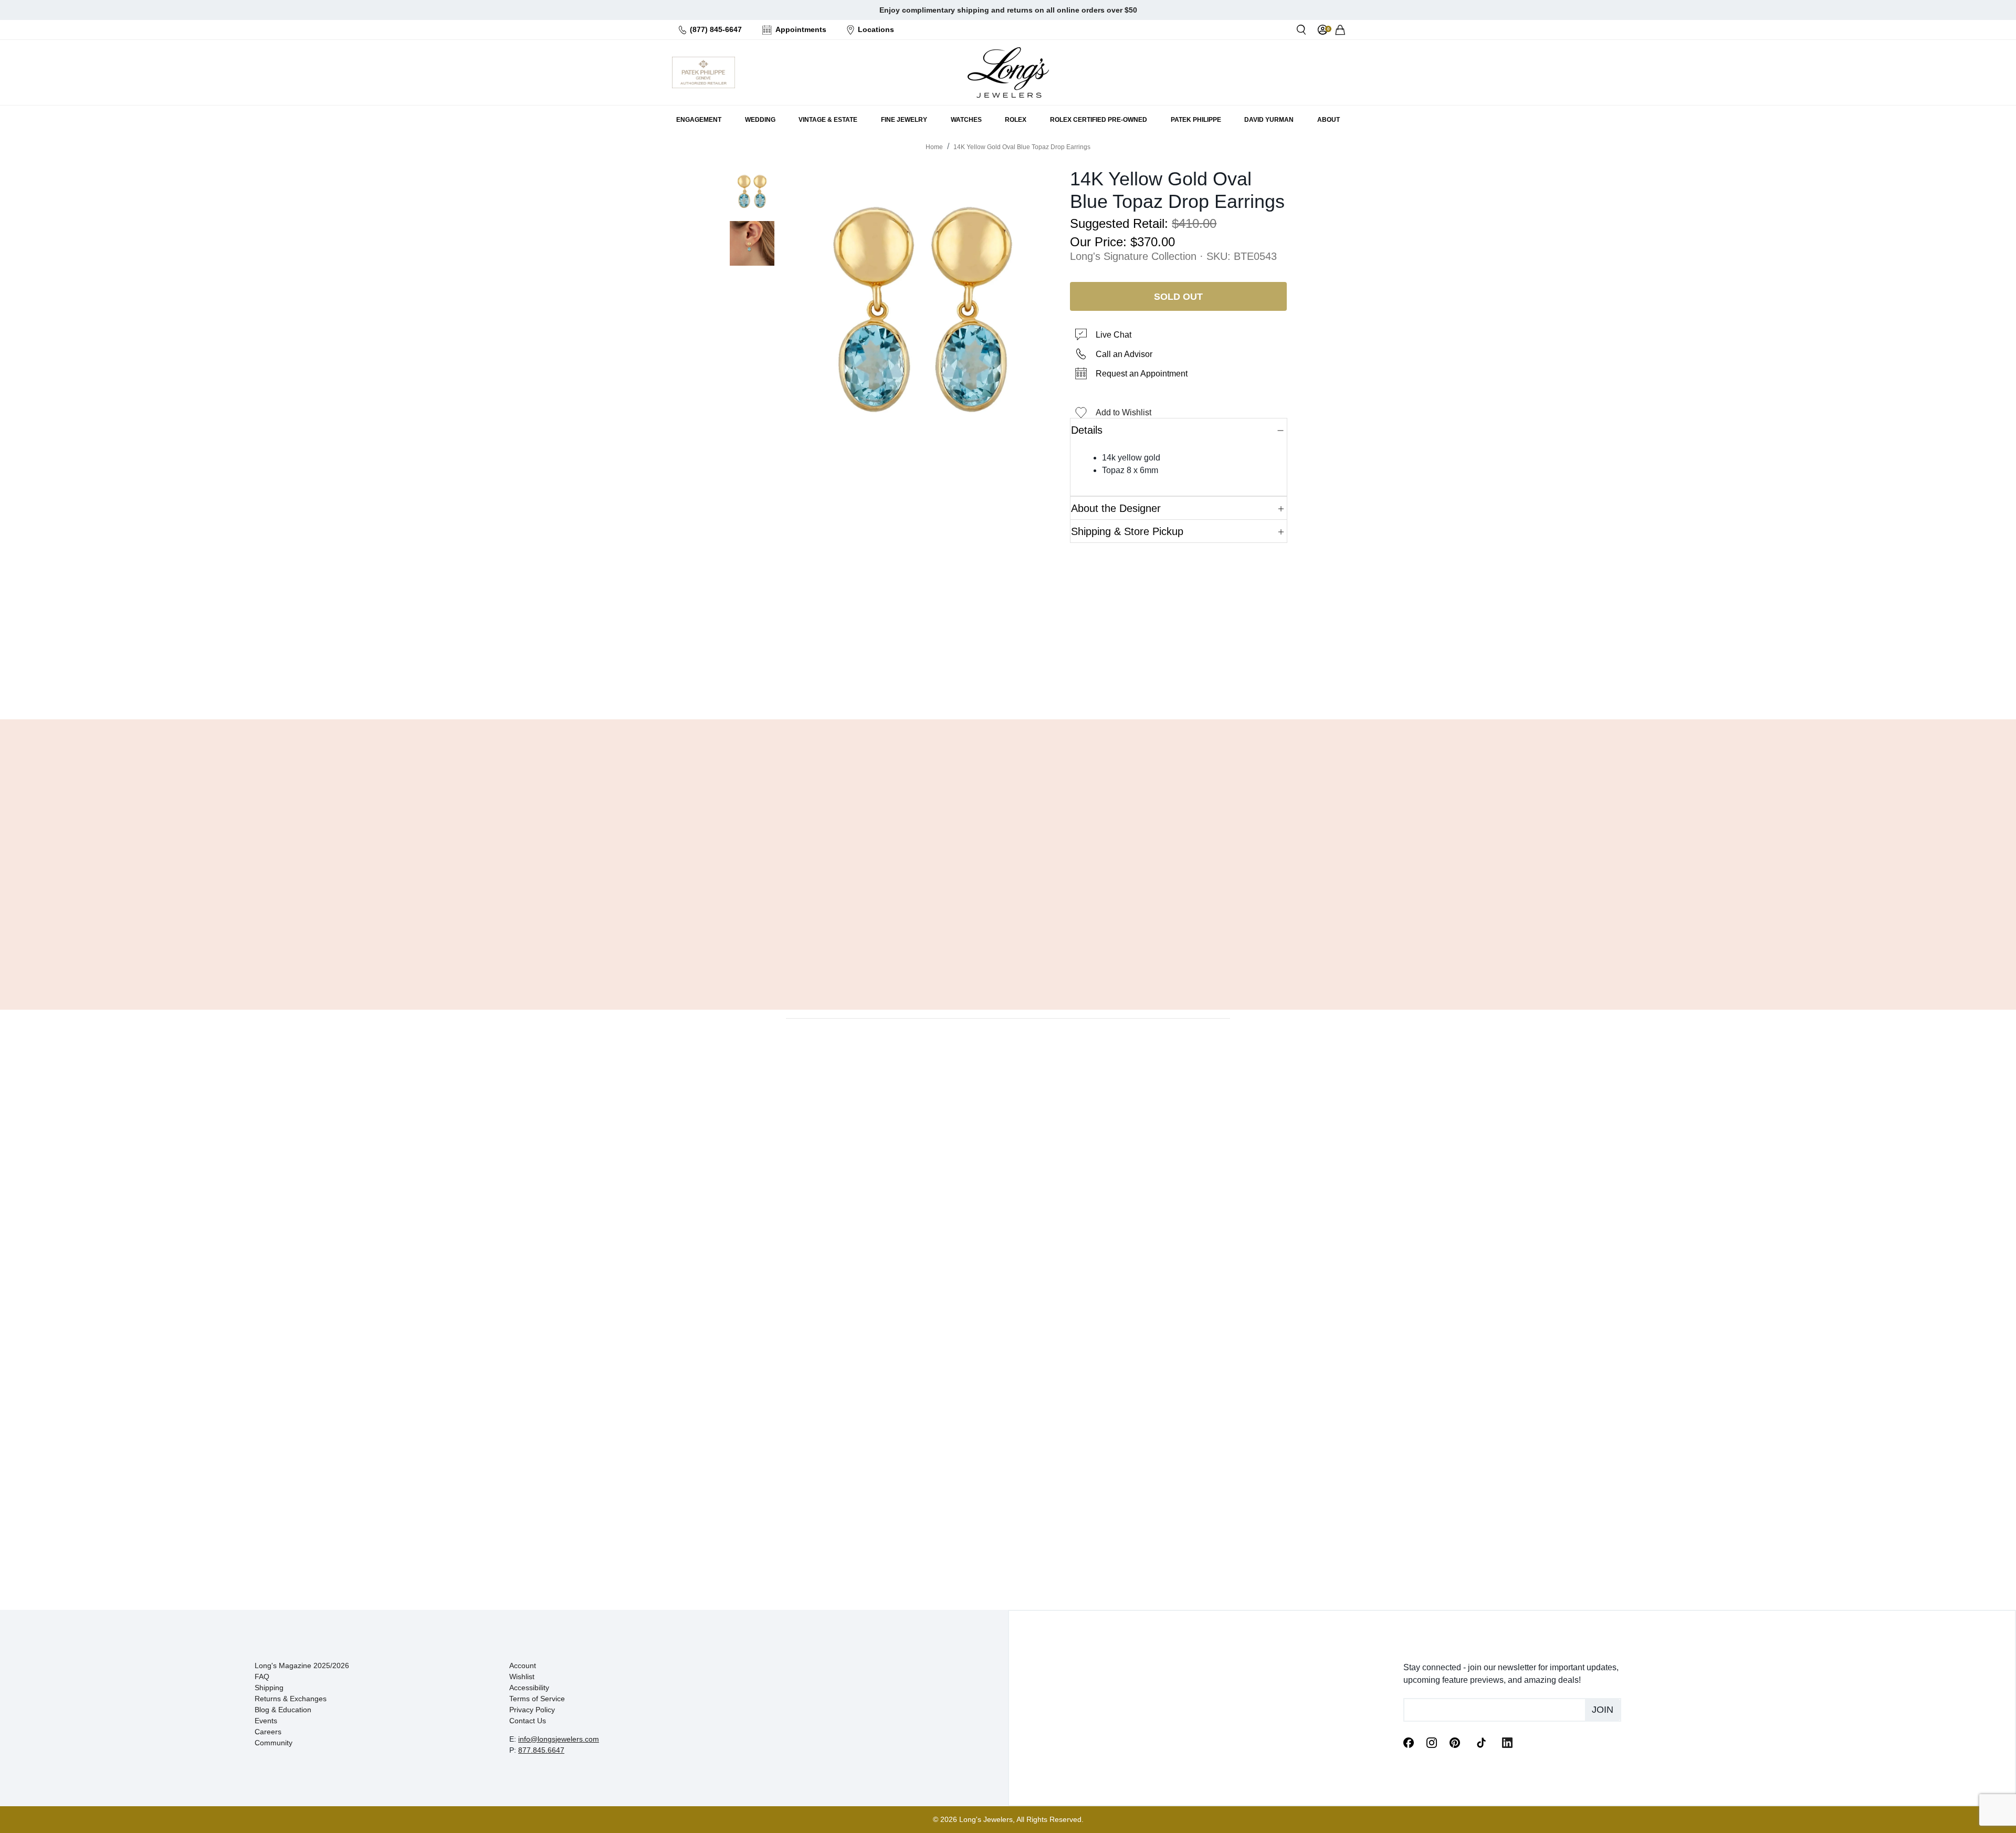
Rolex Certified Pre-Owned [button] (1099, 120)
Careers (268, 1732)
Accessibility (529, 1688)
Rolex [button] (1016, 120)
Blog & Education (283, 1710)
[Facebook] (1409, 1742)
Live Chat (1114, 335)
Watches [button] (966, 120)
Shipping (269, 1688)
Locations (876, 29)
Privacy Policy (532, 1710)
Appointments (801, 29)
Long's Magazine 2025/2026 (302, 1666)
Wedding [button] (760, 120)
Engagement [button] (699, 120)
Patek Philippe (1196, 120)
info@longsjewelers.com (559, 1739)
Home (934, 147)
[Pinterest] (1455, 1742)
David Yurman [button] (1269, 120)
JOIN (1603, 1710)
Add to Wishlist (1123, 412)
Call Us (932, 685)
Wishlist (522, 1677)
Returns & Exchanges (291, 1699)
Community (274, 1743)
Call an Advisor (1124, 354)
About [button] (1329, 120)
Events (266, 1721)
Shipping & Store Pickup (1127, 531)
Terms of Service (537, 1699)
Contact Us (528, 1721)
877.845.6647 (541, 1750)
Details (1087, 430)
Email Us (1008, 685)
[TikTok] (1481, 1742)
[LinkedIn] (1507, 1742)
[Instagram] (1432, 1742)
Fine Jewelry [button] (904, 120)
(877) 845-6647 (716, 29)
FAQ (262, 1677)
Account (523, 1666)
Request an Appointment (1142, 374)
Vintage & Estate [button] (828, 120)
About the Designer (1116, 508)
